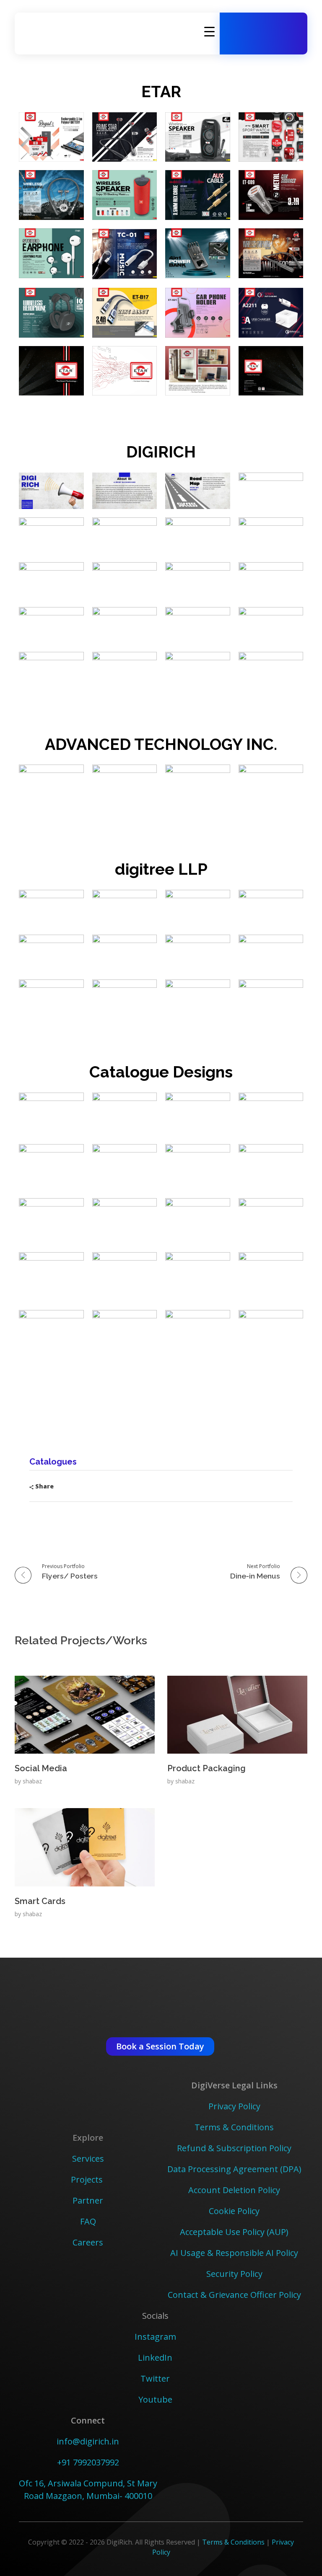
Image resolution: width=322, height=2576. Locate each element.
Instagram (155, 2337)
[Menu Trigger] (209, 31)
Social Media (41, 1768)
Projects (88, 2179)
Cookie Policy (234, 2211)
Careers (88, 2242)
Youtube (155, 2399)
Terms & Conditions (234, 2127)
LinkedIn (155, 2358)
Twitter (155, 2378)
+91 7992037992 (88, 2462)
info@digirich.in (88, 2441)
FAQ (88, 2221)
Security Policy (234, 2274)
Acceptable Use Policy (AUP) (234, 2232)
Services (88, 2159)
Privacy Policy (234, 2106)
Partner (88, 2200)
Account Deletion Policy (234, 2190)
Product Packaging (206, 1768)
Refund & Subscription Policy (234, 2148)
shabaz (32, 1781)
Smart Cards (40, 1901)
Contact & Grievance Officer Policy (234, 2295)
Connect (88, 2420)
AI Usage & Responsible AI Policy (234, 2253)
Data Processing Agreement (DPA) (234, 2169)
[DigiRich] (63, 32)
